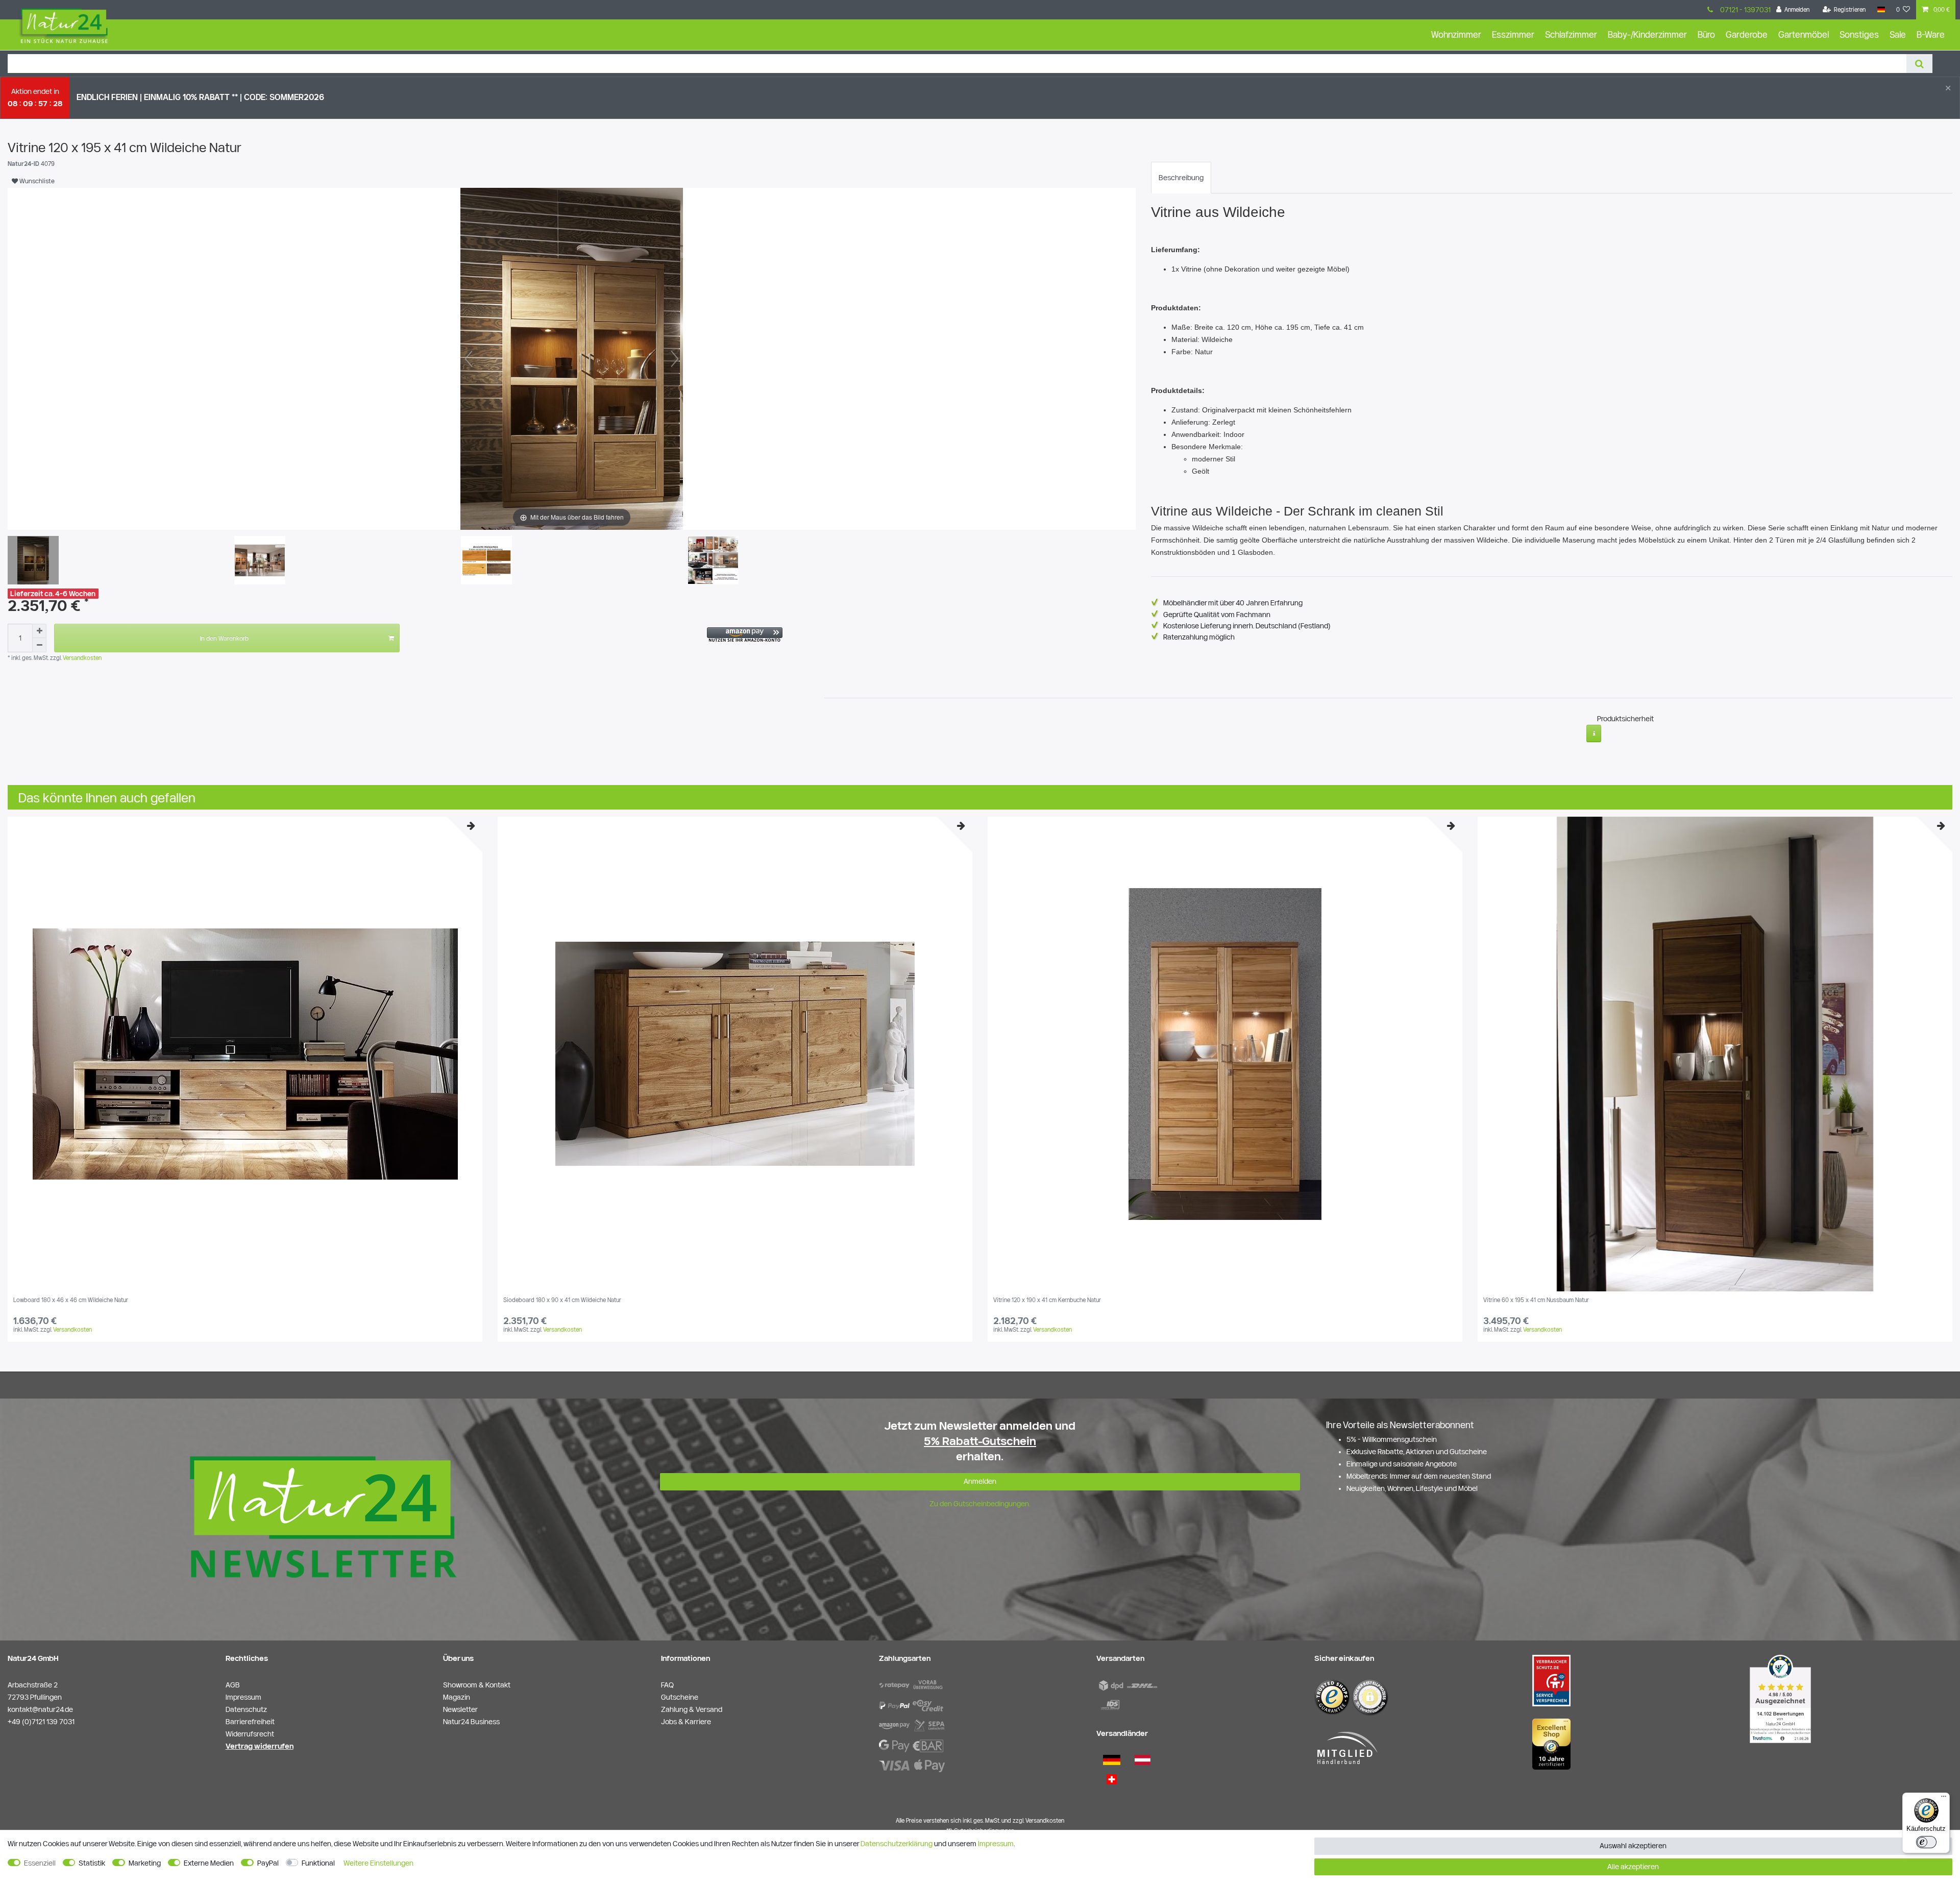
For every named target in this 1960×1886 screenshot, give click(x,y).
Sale (1898, 34)
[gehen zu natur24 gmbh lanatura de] (1551, 1680)
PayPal (268, 1863)
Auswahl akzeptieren (1633, 1846)
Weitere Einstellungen (378, 1863)
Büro (1706, 34)
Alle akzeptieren (1633, 1867)
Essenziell (40, 1863)
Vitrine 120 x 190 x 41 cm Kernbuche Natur (1047, 1300)
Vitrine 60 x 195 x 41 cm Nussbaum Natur (1536, 1300)
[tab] (1181, 178)
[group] (245, 1054)
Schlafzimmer (1571, 34)
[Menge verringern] (39, 645)
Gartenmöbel (1804, 34)
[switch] (1926, 1842)
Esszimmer (1513, 34)
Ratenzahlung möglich (1199, 637)
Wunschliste (36, 181)
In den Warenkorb (224, 638)
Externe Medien (209, 1863)
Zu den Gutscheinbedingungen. (980, 1504)
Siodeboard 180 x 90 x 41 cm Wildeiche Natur (562, 1300)
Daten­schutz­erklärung (897, 1844)
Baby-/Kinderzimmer (1647, 34)
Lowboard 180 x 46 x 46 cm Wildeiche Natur (71, 1300)
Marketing (145, 1863)
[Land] (1881, 10)
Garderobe (1747, 34)
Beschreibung (1181, 178)
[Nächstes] (675, 359)
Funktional (318, 1863)
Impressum (996, 1844)
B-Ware (1931, 34)
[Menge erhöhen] (39, 631)
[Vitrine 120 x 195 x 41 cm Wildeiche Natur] (33, 561)
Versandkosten (81, 658)
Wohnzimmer (1456, 34)
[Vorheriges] (469, 359)
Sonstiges (1859, 34)
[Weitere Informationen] (1594, 733)
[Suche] (1919, 64)
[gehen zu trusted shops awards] (1551, 1744)
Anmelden (980, 1481)
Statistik (92, 1863)
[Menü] (1944, 1799)
